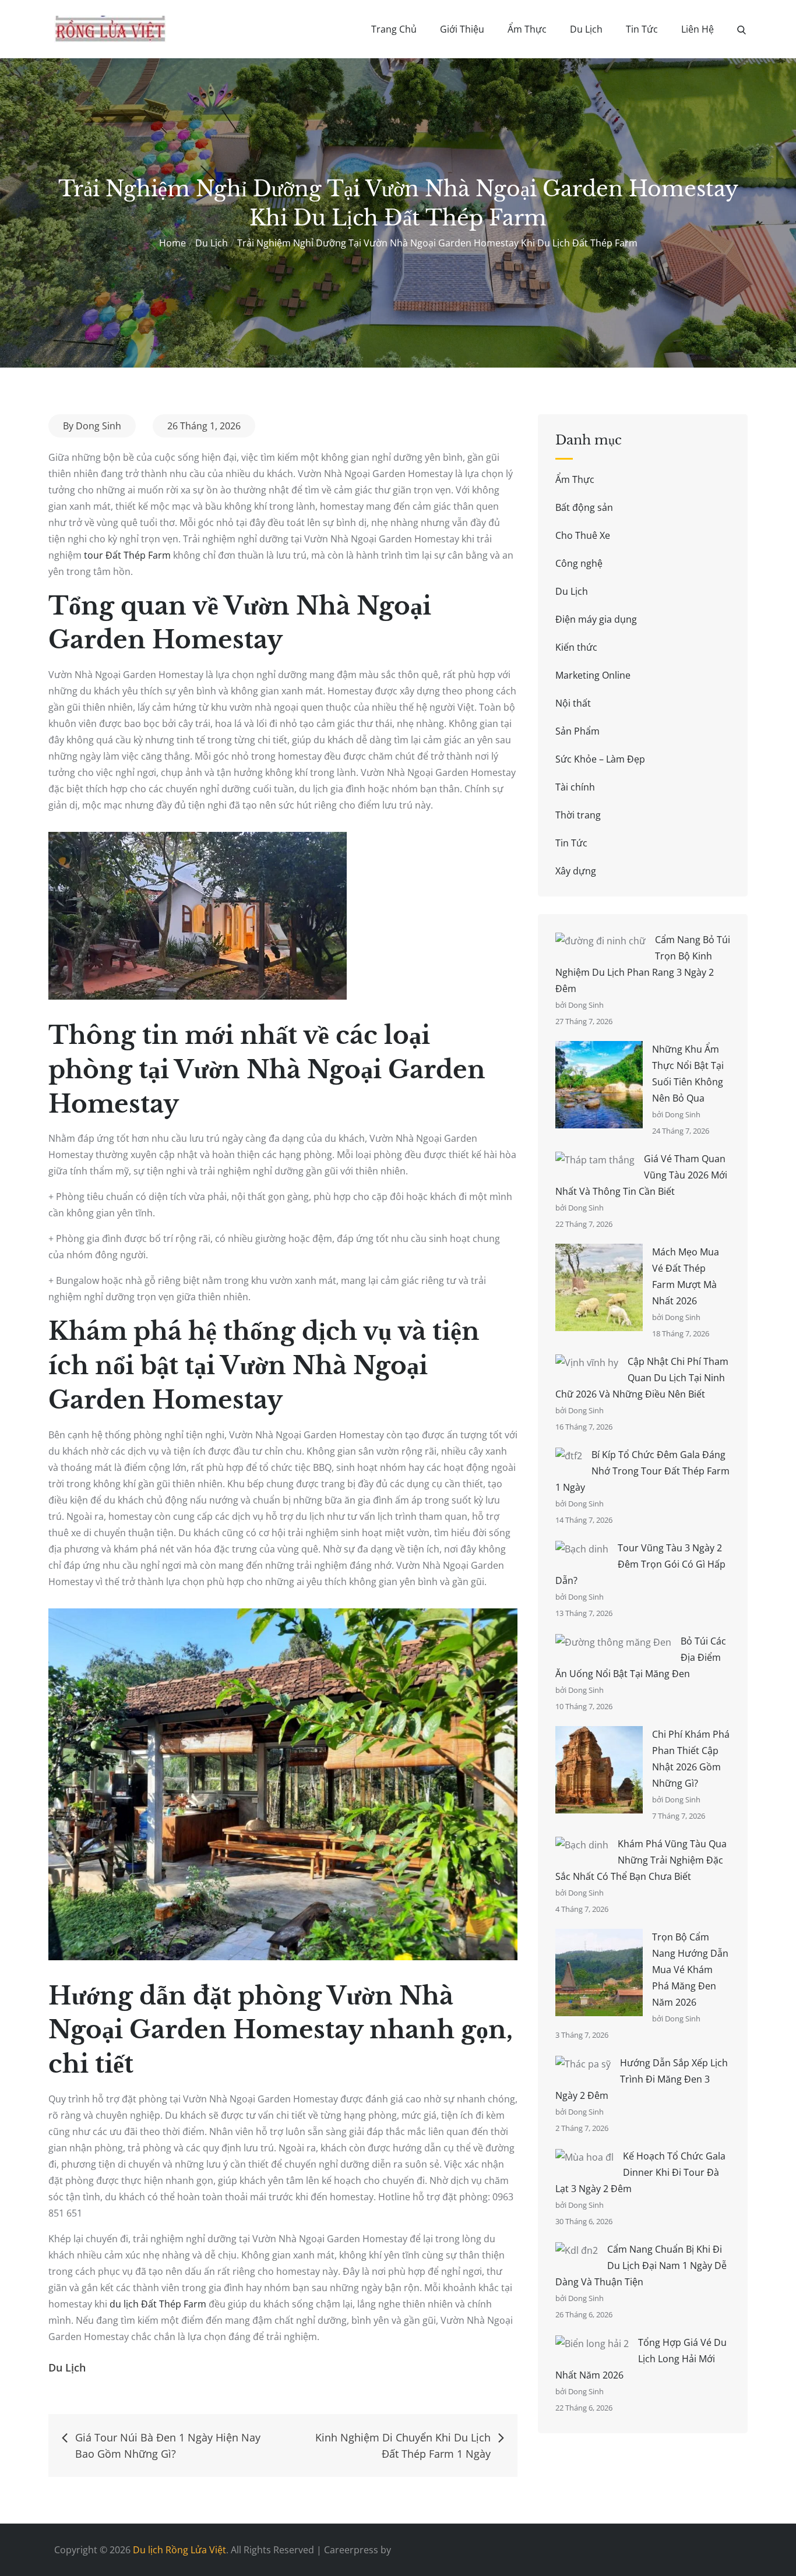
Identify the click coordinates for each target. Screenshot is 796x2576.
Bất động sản (584, 507)
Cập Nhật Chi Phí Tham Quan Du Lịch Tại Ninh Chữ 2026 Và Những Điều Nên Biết (642, 1378)
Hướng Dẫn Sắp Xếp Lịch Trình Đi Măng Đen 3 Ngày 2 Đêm (642, 2079)
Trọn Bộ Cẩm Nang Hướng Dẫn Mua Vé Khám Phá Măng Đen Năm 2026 (690, 1970)
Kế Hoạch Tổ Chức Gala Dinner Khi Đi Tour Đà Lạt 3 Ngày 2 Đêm (640, 2172)
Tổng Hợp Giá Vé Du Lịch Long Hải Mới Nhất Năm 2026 (641, 2359)
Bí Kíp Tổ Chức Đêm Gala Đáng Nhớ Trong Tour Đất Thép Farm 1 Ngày (642, 1471)
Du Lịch (586, 29)
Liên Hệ (698, 29)
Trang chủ (394, 29)
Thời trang (578, 815)
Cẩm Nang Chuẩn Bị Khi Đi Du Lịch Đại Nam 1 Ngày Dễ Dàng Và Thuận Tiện (641, 2266)
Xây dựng (576, 871)
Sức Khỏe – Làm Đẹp (600, 759)
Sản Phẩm (577, 731)
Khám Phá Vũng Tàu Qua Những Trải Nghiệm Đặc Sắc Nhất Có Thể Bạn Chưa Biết (641, 1860)
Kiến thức (576, 647)
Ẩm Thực (527, 29)
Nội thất (573, 703)
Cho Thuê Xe (583, 535)
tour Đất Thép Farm (127, 555)
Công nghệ (579, 563)
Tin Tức (642, 29)
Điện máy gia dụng (596, 619)
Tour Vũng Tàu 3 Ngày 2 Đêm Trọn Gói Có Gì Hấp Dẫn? (640, 1564)
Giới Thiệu (462, 29)
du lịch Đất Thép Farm (158, 2304)
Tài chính (575, 787)
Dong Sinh (98, 426)
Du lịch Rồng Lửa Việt (179, 2550)
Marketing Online (593, 675)
